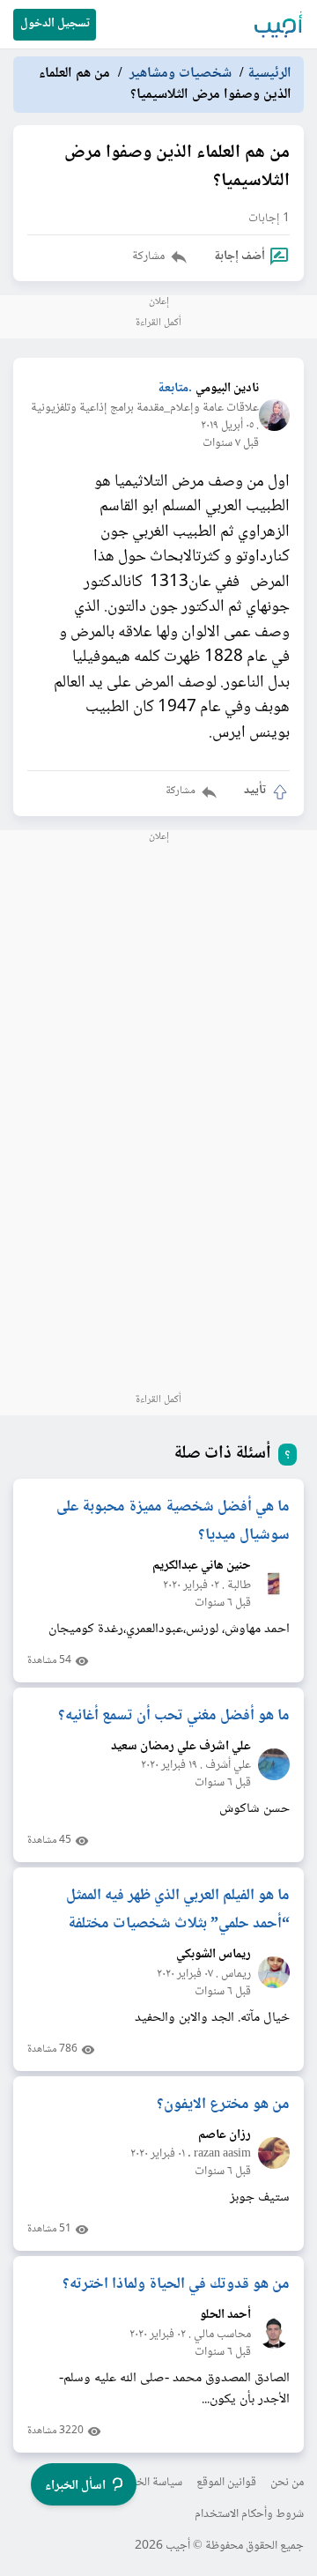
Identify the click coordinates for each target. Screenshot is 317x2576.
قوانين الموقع (226, 2483)
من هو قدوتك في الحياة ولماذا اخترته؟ (176, 2284)
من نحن (287, 2483)
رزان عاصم (225, 2136)
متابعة (173, 389)
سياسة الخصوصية (141, 2483)
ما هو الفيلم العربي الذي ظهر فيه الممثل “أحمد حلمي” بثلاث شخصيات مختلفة (178, 1910)
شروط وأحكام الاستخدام (249, 2514)
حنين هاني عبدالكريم (202, 1566)
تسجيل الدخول (55, 24)
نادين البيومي (227, 389)
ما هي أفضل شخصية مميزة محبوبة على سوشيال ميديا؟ (173, 1521)
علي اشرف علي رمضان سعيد (181, 1747)
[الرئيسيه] (279, 25)
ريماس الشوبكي (214, 1955)
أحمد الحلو (225, 2316)
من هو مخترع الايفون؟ (223, 2105)
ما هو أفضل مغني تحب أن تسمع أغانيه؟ (174, 1716)
